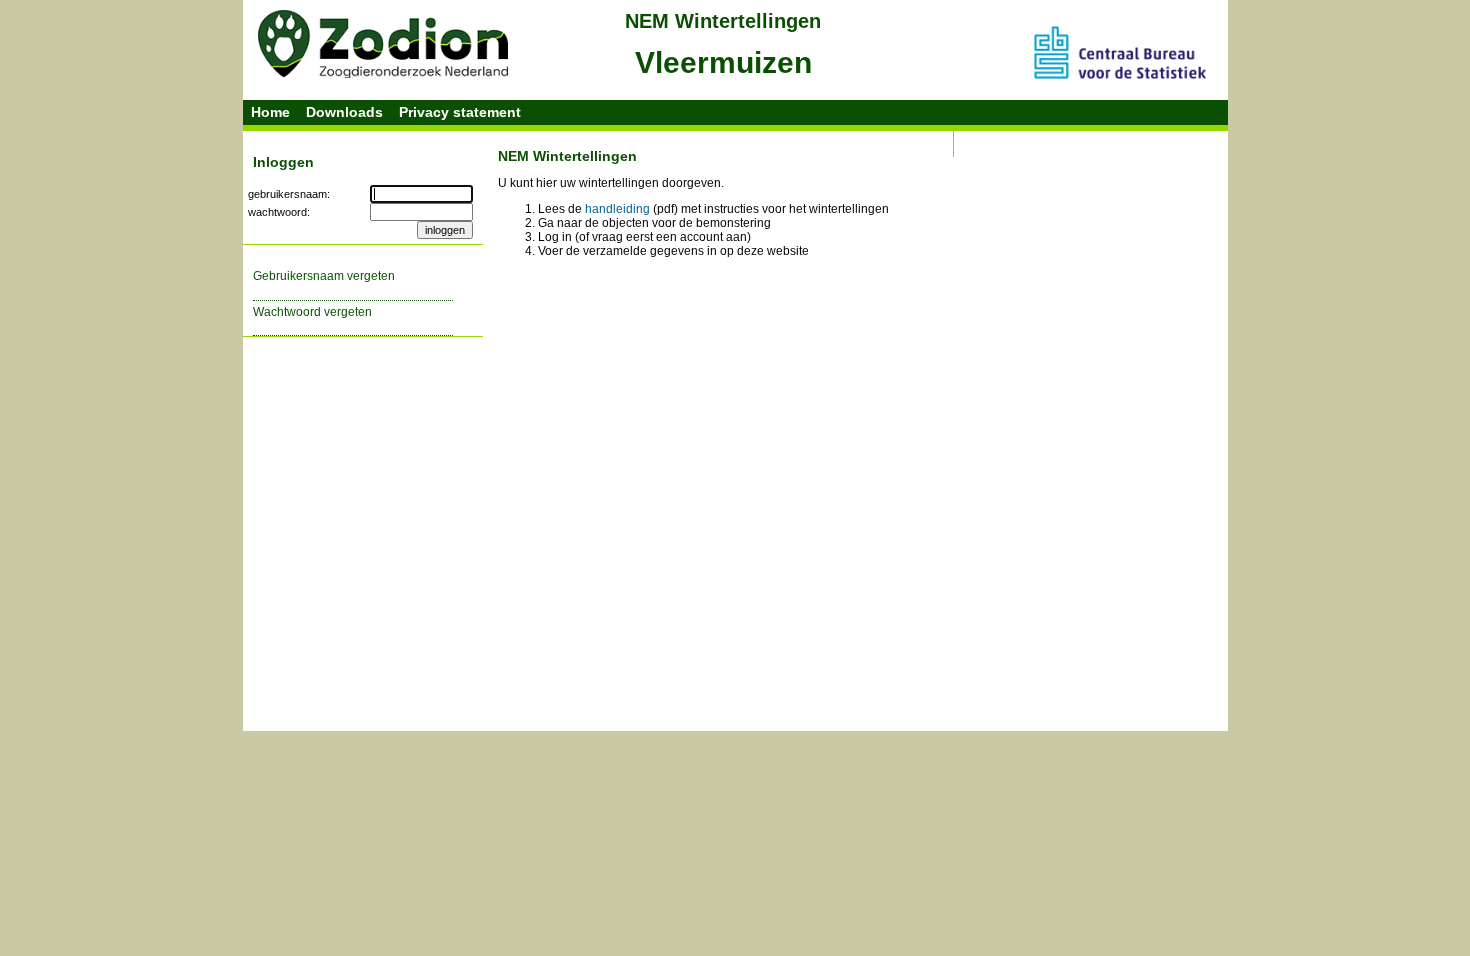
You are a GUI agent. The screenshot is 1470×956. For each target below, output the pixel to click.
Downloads (344, 112)
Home (270, 112)
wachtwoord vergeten (312, 312)
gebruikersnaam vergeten (324, 276)
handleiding (617, 209)
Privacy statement (460, 112)
